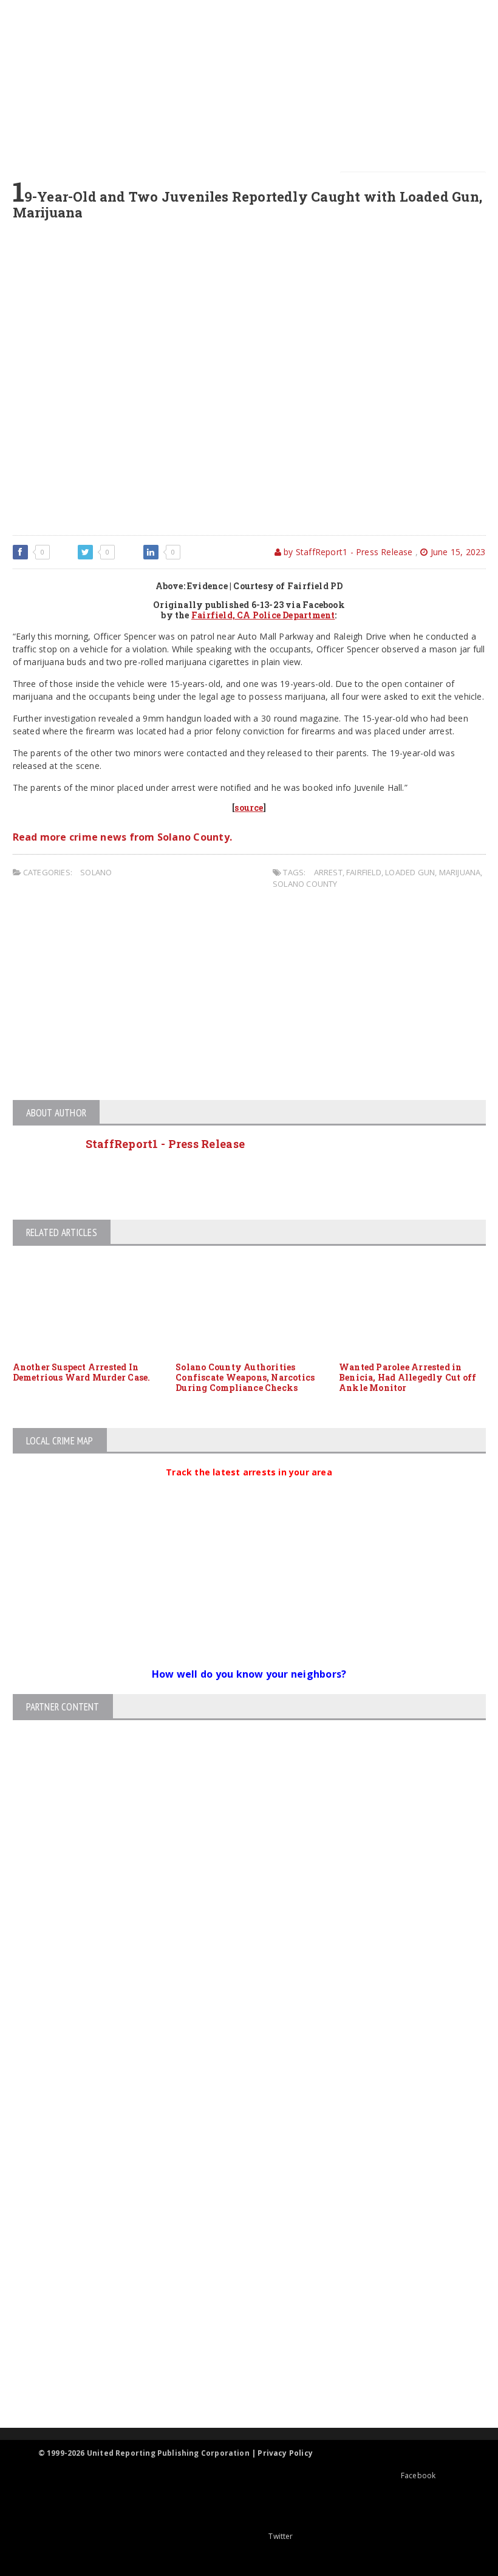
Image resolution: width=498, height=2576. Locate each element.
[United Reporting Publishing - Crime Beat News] (239, 2146)
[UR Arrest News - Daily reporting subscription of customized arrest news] (239, 2328)
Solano (96, 872)
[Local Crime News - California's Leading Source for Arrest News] (239, 2198)
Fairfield (364, 872)
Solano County (305, 884)
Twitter (281, 2536)
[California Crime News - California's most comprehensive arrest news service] (239, 2289)
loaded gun (410, 872)
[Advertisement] (256, 85)
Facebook (418, 2475)
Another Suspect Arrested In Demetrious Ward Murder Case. (82, 1372)
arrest (328, 872)
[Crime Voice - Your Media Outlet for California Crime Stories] (239, 2380)
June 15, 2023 (457, 552)
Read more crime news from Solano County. (123, 837)
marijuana (460, 872)
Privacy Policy (285, 2453)
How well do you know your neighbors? (249, 1674)
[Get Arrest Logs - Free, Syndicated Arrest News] (238, 2250)
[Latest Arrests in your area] (249, 1487)
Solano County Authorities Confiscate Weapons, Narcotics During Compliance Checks (245, 1377)
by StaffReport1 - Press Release (347, 552)
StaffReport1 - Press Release (165, 1144)
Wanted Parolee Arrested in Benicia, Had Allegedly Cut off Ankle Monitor (408, 1377)
